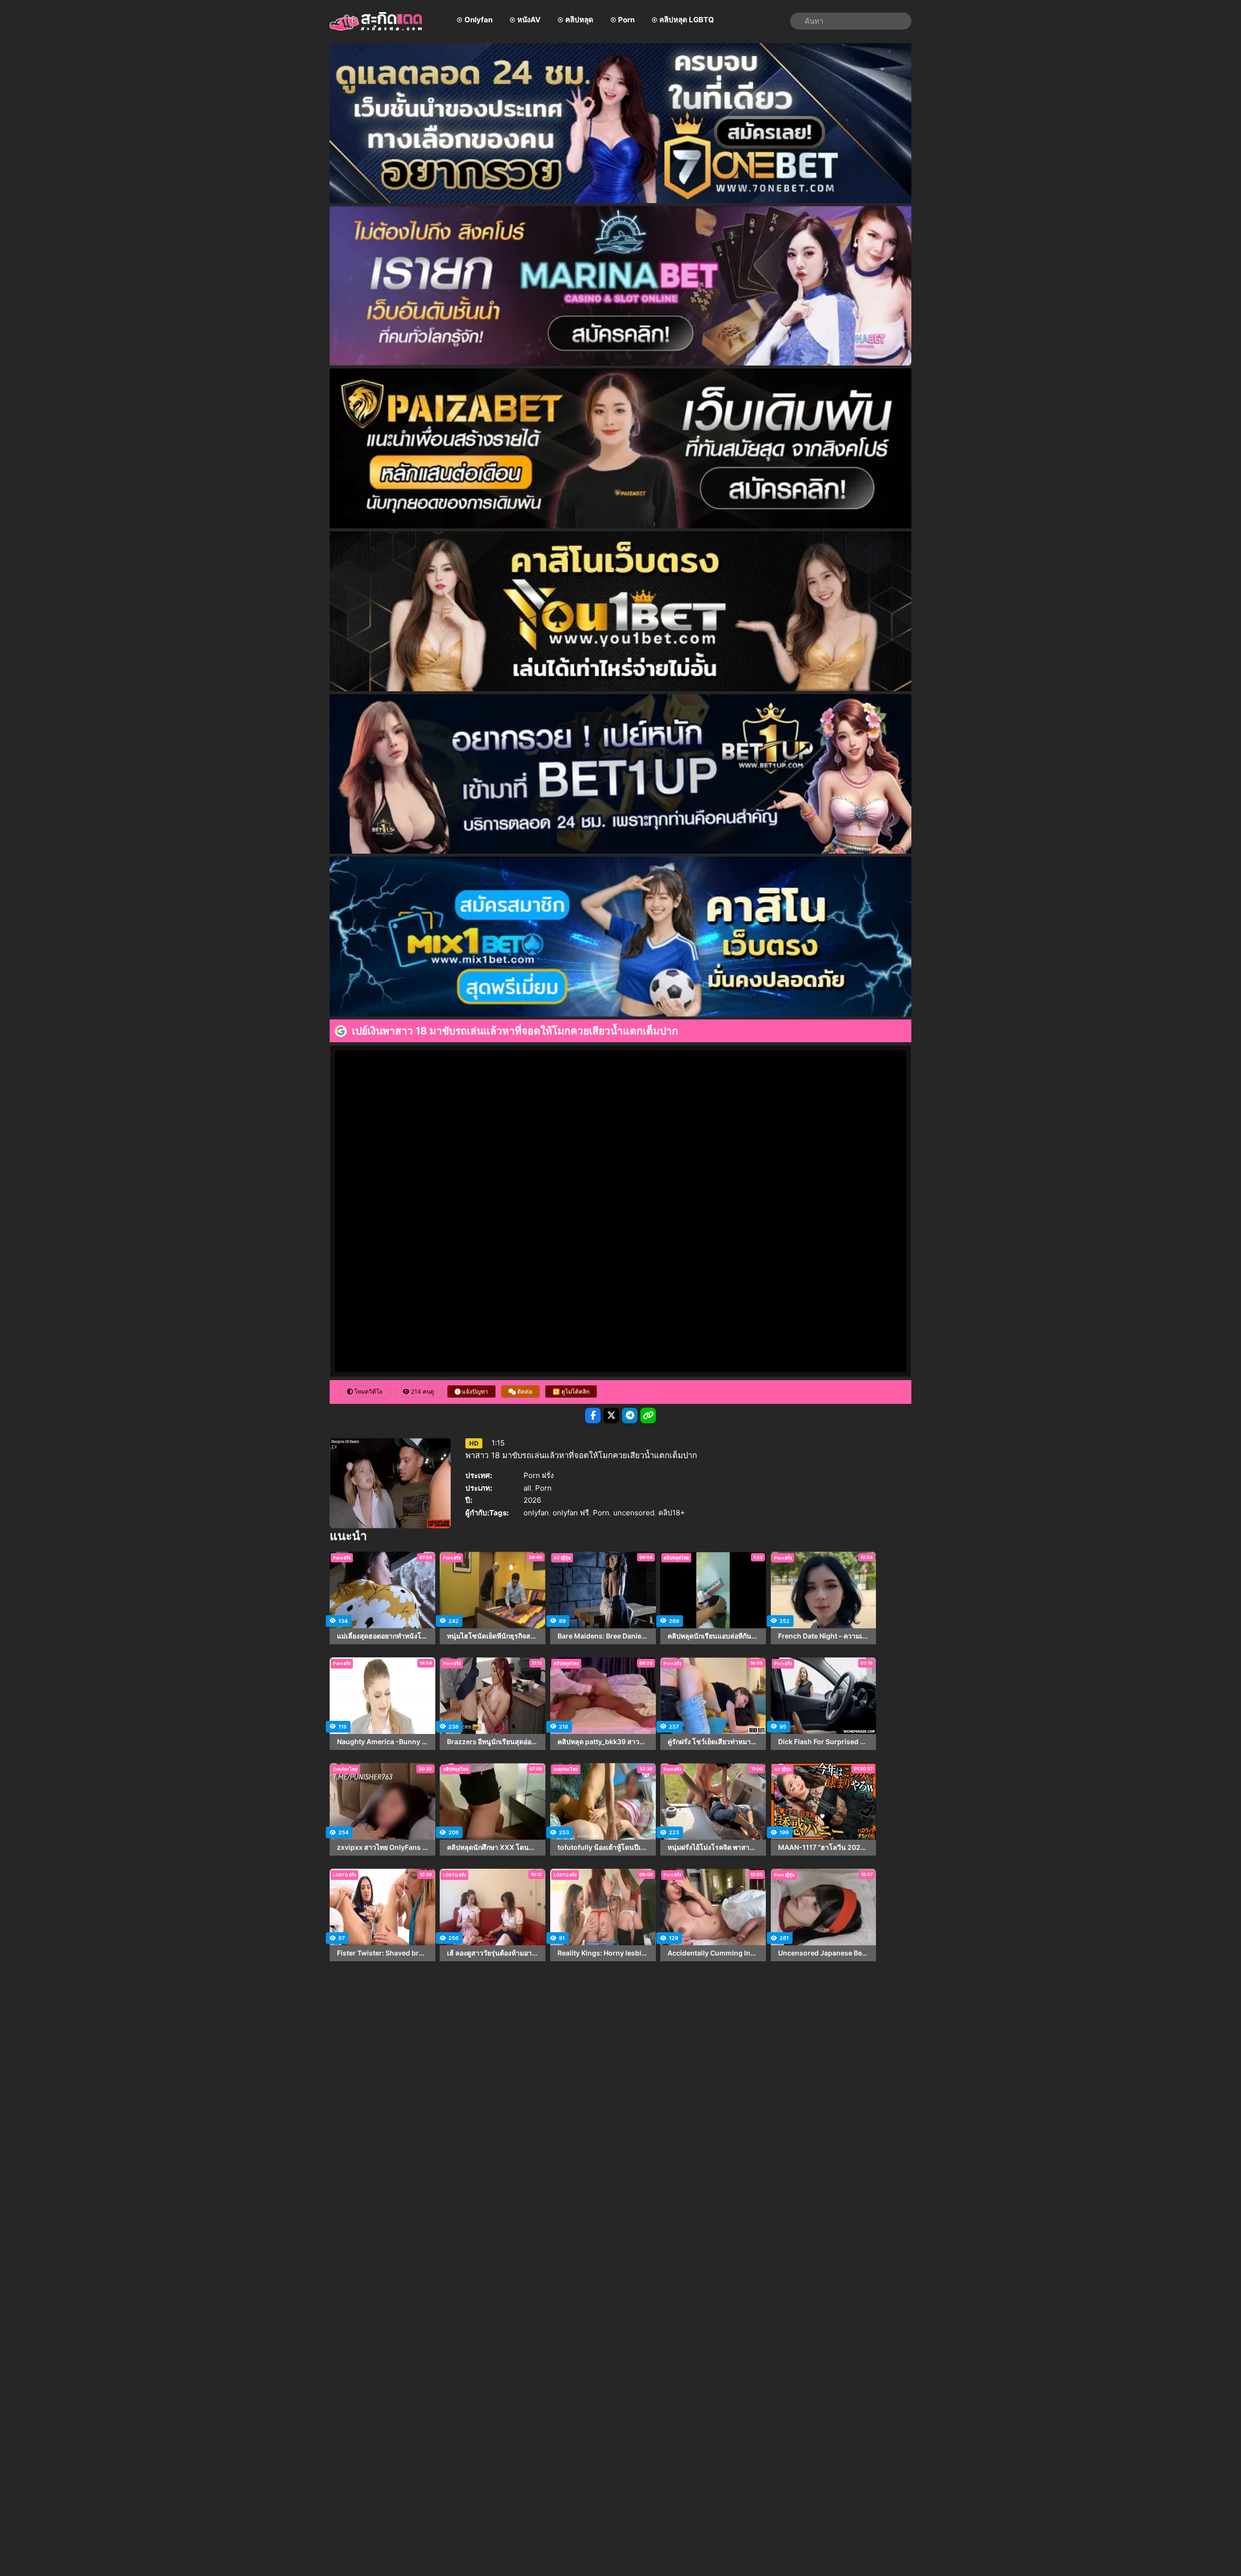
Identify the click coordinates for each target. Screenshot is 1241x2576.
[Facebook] (593, 1415)
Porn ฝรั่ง (539, 1475)
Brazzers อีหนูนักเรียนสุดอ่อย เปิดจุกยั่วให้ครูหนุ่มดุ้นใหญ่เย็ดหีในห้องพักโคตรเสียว (493, 1742)
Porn (626, 20)
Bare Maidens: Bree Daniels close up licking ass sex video (603, 1636)
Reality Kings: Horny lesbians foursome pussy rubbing (603, 1953)
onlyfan (536, 1513)
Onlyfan (478, 20)
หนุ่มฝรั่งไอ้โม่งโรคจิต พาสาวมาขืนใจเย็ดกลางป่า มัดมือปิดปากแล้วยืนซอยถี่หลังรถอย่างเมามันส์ (713, 1847)
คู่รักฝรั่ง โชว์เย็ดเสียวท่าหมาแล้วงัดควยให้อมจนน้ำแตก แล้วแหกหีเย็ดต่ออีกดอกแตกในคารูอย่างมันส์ (713, 1742)
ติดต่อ (524, 1391)
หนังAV (529, 20)
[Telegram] (630, 1415)
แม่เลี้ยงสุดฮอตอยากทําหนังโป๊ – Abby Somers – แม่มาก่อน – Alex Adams (382, 1636)
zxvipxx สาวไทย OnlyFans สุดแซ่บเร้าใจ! (382, 1847)
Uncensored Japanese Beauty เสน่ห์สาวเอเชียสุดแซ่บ (824, 1953)
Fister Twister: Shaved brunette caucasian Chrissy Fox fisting (382, 1953)
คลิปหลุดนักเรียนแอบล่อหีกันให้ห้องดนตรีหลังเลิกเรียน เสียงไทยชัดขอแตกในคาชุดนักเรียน (713, 1636)
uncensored (634, 1513)
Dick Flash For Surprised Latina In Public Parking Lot (824, 1742)
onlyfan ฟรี (571, 1513)
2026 (532, 1500)
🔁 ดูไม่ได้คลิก (571, 1391)
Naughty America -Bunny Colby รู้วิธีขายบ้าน (382, 1742)
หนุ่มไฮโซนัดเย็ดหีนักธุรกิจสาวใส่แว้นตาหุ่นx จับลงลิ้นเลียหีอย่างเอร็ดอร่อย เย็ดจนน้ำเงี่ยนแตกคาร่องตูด (493, 1636)
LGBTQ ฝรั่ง (344, 1875)
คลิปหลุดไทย (676, 1558)
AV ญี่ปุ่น (562, 1558)
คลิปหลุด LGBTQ (687, 20)
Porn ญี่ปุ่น (784, 1875)
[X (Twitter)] (611, 1415)
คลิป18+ (672, 1513)
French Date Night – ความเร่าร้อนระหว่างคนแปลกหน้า (824, 1636)
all (527, 1488)
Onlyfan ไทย (345, 1769)
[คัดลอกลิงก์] (648, 1415)
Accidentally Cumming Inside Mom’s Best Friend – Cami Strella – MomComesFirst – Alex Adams (713, 1953)
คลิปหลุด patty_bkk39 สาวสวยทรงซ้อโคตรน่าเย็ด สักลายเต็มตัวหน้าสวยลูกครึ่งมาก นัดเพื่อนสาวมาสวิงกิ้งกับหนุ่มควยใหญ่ (603, 1742)
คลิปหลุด (579, 20)
